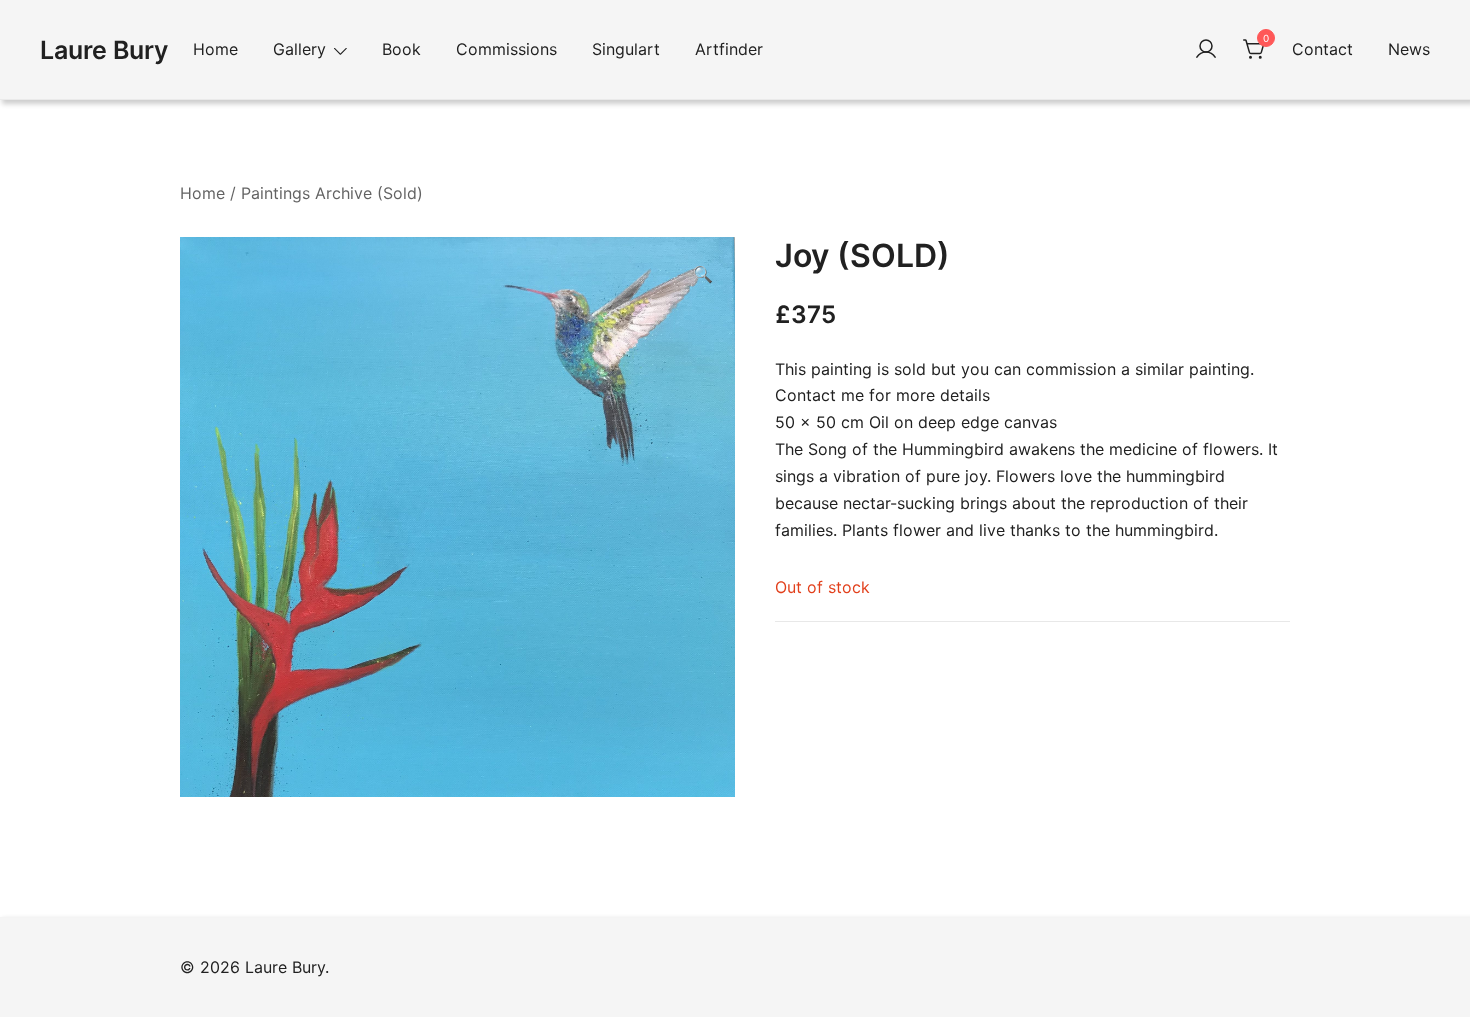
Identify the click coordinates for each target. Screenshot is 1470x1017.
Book (401, 49)
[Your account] (1206, 50)
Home (215, 49)
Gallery (299, 49)
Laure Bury (104, 50)
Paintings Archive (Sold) (332, 193)
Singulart (626, 49)
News (1409, 49)
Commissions (506, 49)
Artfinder (729, 49)
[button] (703, 274)
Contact (1322, 49)
